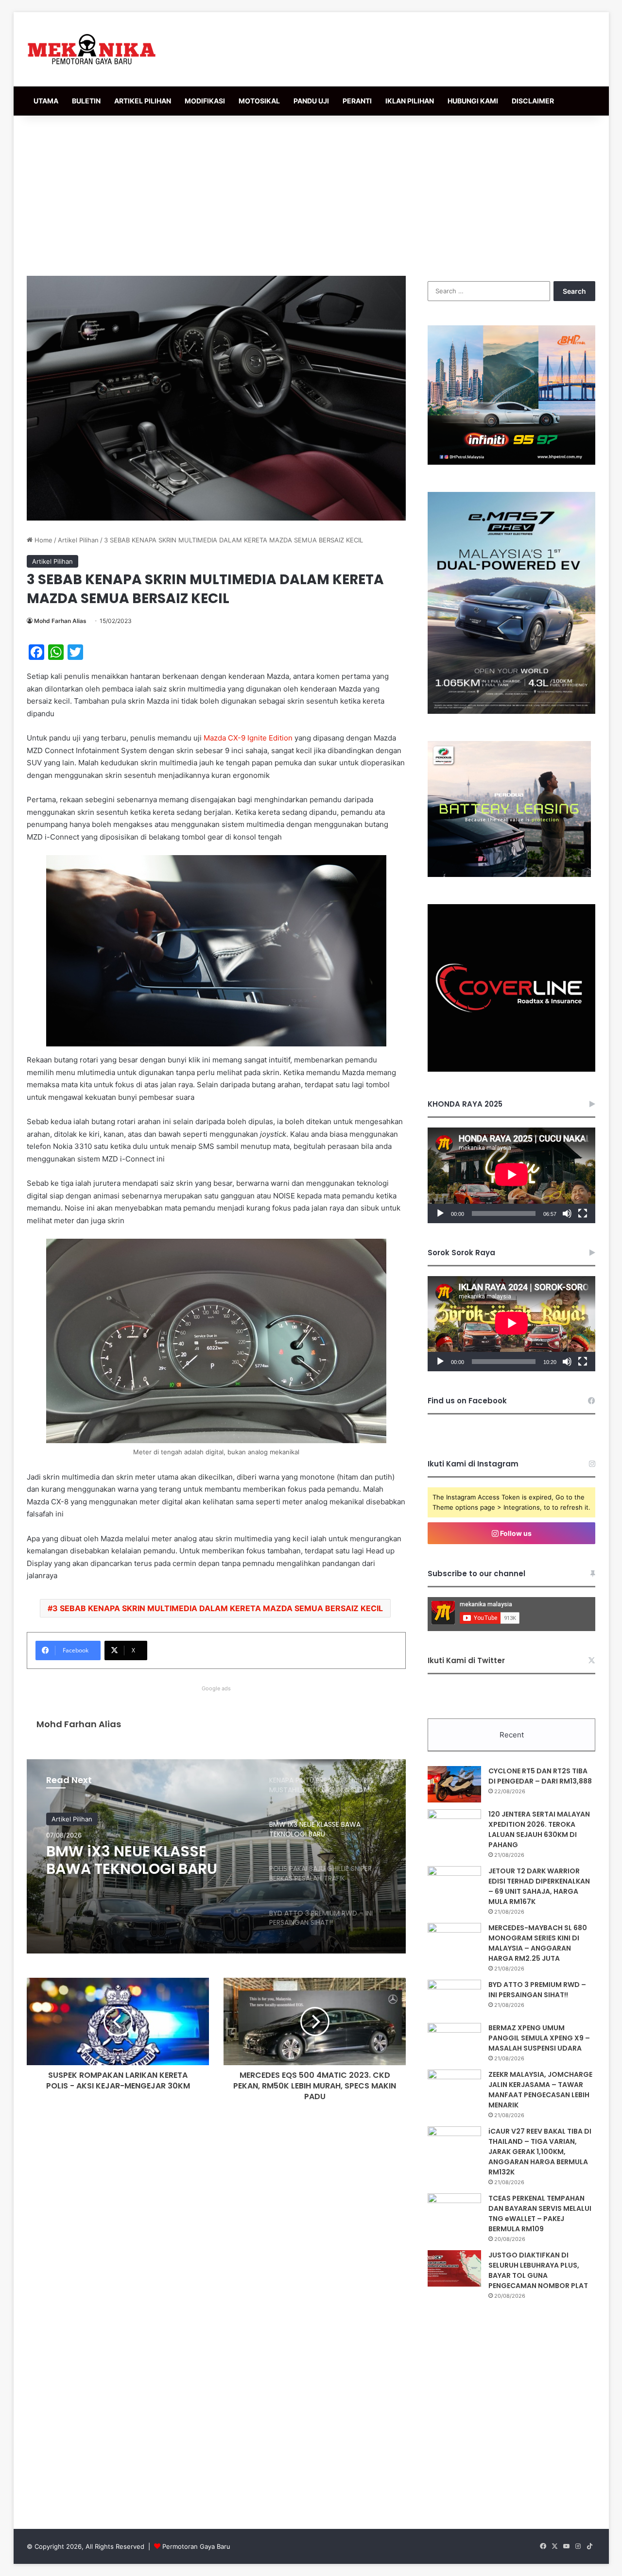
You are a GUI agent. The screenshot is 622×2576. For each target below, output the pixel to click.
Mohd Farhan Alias (60, 621)
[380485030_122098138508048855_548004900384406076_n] (511, 1069)
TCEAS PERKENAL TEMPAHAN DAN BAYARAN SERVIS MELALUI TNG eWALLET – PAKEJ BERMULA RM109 (540, 2214)
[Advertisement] (311, 193)
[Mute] (567, 1213)
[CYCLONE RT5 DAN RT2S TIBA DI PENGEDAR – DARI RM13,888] (454, 1784)
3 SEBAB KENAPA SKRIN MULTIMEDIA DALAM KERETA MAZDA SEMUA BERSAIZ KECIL (218, 1608)
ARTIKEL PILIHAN (143, 101)
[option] (216, 1856)
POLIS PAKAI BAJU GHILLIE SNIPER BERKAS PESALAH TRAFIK (137, 1860)
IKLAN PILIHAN (410, 101)
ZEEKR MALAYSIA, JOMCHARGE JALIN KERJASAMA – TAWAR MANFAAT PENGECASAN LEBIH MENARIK (540, 2090)
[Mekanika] (92, 49)
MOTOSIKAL (259, 101)
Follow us (515, 1533)
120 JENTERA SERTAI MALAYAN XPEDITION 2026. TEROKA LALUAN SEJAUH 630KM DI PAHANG (539, 1829)
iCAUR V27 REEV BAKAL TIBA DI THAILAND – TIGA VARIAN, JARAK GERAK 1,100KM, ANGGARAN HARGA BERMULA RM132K (540, 2152)
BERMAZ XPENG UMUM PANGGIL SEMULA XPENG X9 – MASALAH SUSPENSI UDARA (539, 2038)
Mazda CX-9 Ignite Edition (248, 738)
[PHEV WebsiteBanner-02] (511, 711)
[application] (511, 1175)
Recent (512, 1735)
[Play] (440, 1213)
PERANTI (357, 101)
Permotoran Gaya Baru (196, 2546)
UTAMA (46, 101)
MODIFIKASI (205, 101)
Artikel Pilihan (78, 540)
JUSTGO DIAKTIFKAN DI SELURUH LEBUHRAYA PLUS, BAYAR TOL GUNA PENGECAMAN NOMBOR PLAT (538, 2270)
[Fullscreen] (583, 1213)
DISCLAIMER (533, 101)
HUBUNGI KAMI (473, 101)
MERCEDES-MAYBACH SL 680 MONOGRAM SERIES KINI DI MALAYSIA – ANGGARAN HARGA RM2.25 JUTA (538, 1943)
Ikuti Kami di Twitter (466, 1660)
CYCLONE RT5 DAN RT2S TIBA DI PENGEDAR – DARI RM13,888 (540, 1776)
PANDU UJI (311, 101)
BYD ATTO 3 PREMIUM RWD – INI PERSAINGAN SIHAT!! (537, 1990)
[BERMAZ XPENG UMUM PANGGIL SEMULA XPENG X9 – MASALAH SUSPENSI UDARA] (454, 2041)
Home (43, 540)
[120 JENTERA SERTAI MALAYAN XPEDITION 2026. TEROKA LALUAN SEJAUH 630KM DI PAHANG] (454, 1827)
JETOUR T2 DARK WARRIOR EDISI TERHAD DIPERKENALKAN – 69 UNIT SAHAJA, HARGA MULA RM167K (539, 1886)
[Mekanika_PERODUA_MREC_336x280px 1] (509, 875)
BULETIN (86, 101)
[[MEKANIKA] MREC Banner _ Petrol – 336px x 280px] (511, 462)
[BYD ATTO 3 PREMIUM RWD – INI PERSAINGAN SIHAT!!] (454, 1998)
